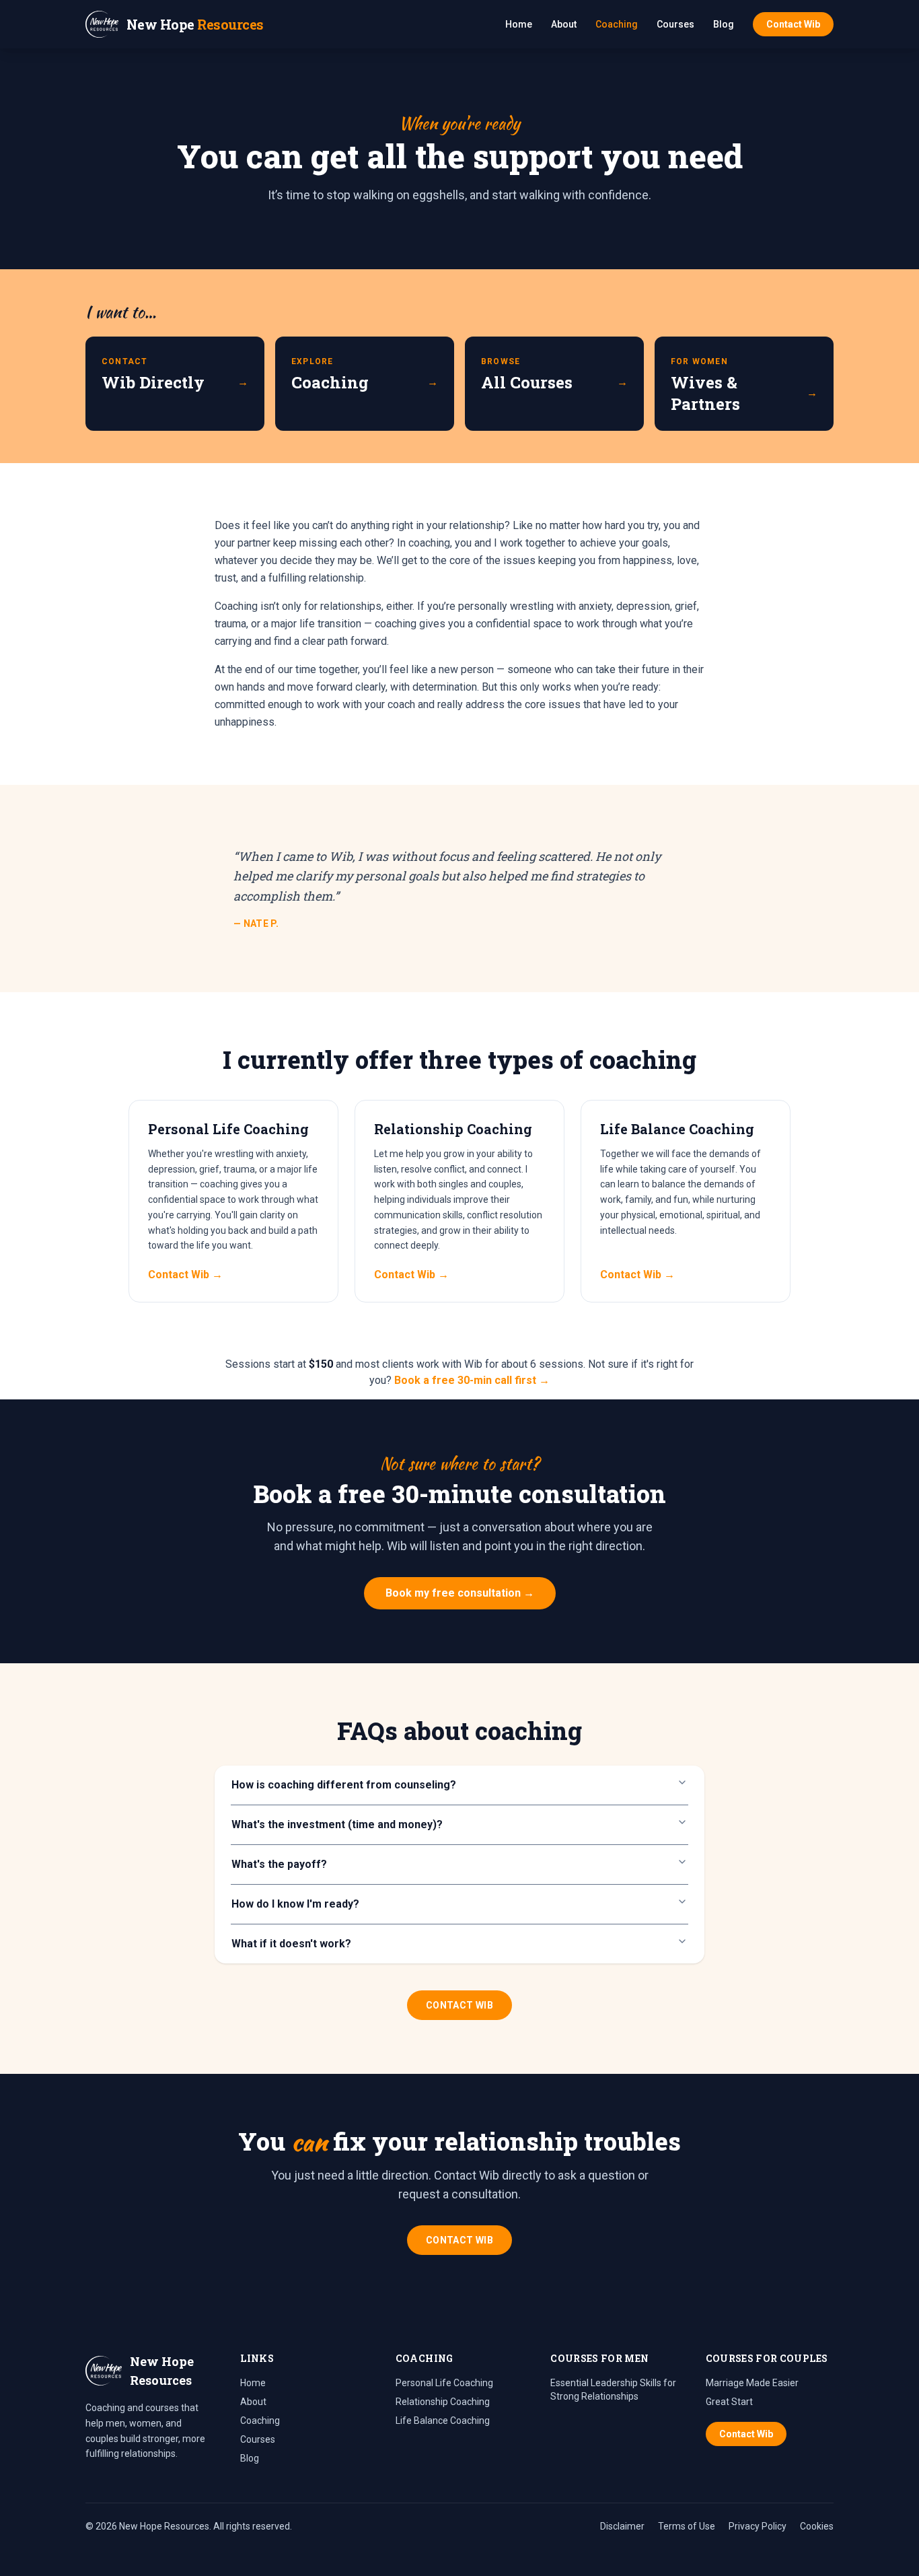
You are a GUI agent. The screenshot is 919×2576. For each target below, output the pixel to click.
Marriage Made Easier (752, 2383)
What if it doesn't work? (291, 1944)
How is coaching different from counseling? (344, 1785)
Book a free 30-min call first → (472, 1380)
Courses (675, 24)
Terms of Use (687, 2526)
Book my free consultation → (460, 1593)
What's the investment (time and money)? (337, 1824)
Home (519, 24)
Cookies (817, 2526)
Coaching (617, 24)
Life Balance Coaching (443, 2421)
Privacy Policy (758, 2526)
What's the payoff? (279, 1864)
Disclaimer (622, 2526)
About (564, 24)
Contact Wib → (185, 1275)
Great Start (729, 2402)
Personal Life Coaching (444, 2383)
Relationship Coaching (443, 2402)
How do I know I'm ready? (295, 1904)
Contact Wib (793, 24)
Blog (724, 24)
